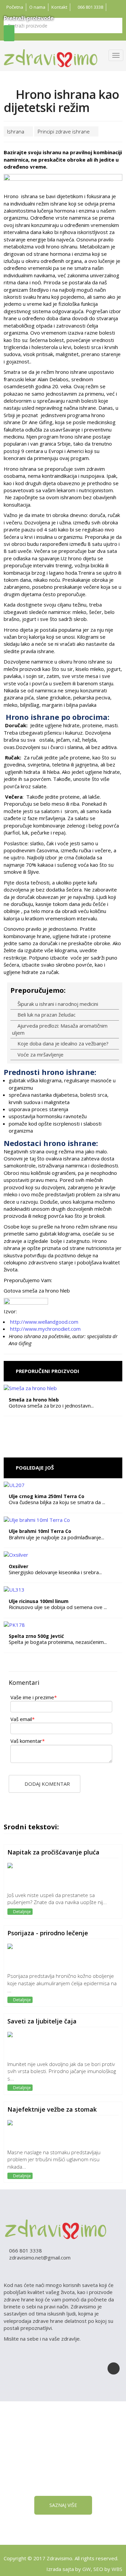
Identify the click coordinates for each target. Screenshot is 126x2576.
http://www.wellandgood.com (44, 1322)
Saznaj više (63, 2505)
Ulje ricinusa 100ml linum (39, 1601)
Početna (15, 7)
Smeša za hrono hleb (34, 1400)
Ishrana (16, 131)
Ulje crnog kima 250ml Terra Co (47, 1496)
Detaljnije (22, 1912)
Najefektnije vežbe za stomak (52, 2109)
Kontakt (59, 7)
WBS (117, 2569)
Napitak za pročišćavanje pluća (53, 1852)
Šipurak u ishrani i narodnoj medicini (57, 1004)
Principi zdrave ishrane (64, 131)
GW (87, 2569)
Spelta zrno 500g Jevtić (36, 1636)
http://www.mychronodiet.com (45, 1329)
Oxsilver (18, 1566)
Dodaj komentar (47, 1784)
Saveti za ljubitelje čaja (42, 2021)
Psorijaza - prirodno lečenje (48, 1933)
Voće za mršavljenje (40, 1054)
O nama (37, 7)
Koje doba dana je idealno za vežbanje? (62, 1043)
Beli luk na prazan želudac (46, 1015)
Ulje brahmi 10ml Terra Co (40, 1531)
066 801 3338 (90, 7)
